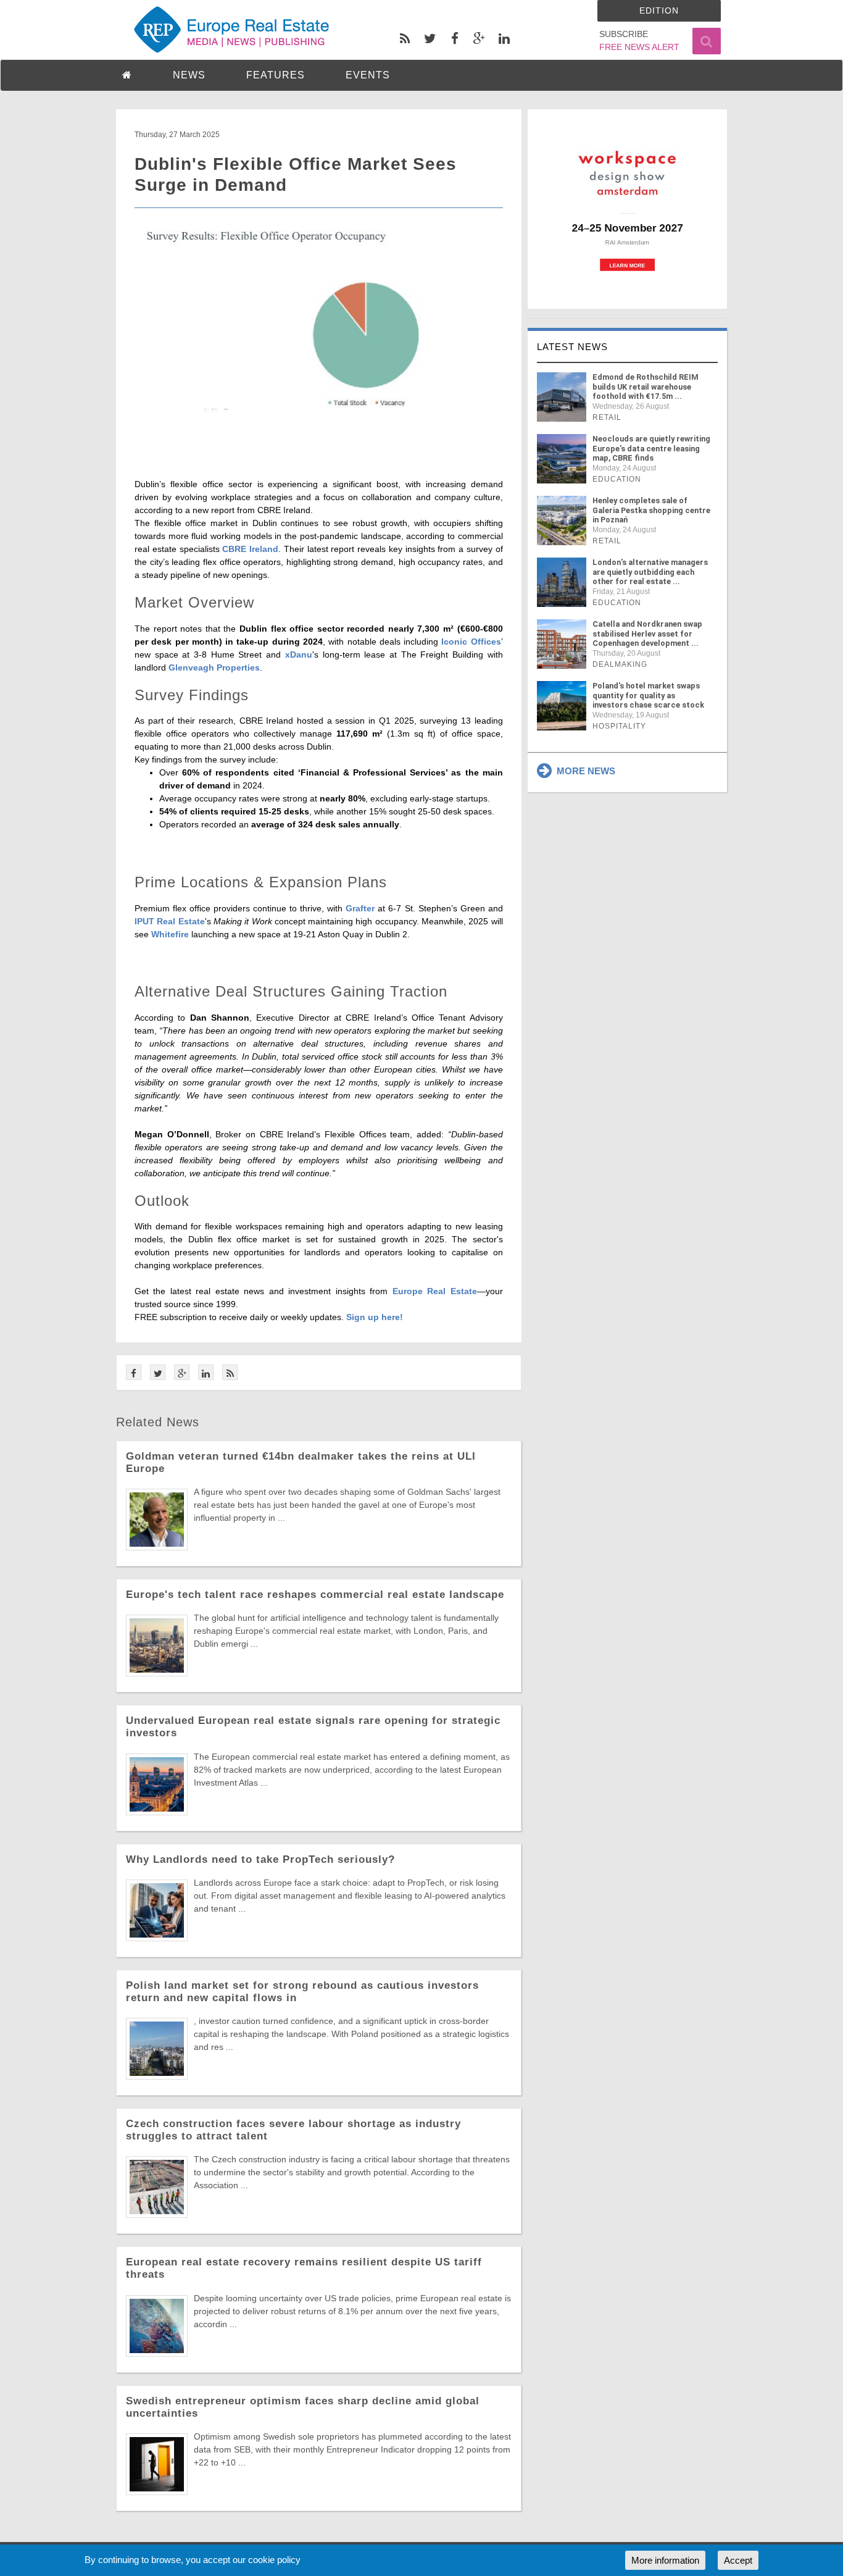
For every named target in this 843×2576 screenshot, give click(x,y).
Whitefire (170, 934)
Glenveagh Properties (214, 667)
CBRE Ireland (250, 549)
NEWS (189, 75)
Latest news (572, 347)
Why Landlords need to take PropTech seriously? (260, 1859)
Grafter (360, 908)
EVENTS (368, 75)
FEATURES (276, 75)
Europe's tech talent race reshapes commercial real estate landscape (315, 1595)
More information (665, 2560)
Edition (659, 10)
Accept (738, 2560)
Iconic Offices (471, 642)
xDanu (299, 654)
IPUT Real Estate (170, 921)
